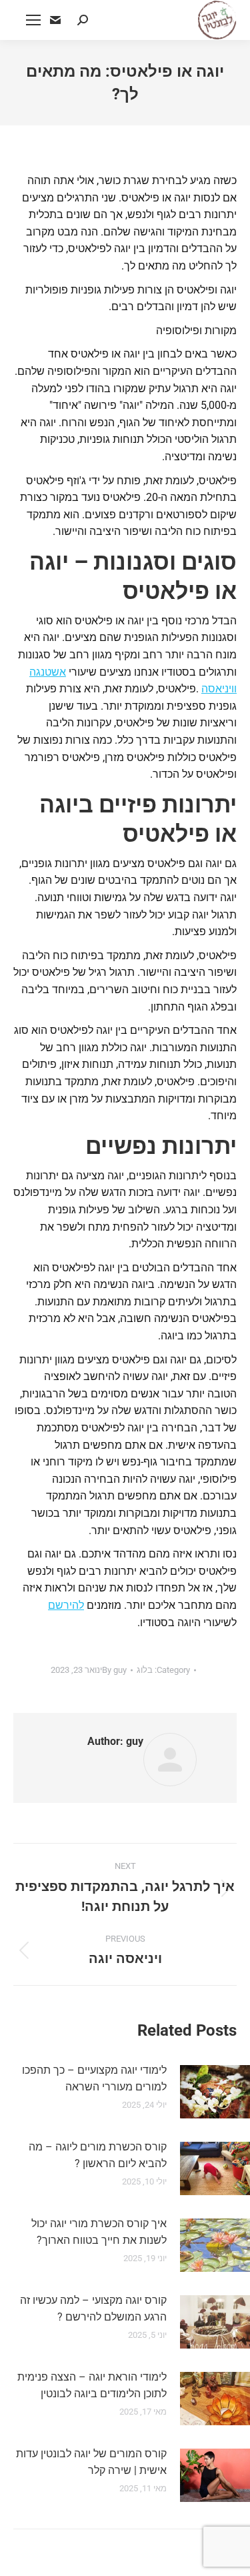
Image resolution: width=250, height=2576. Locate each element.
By (114, 1670)
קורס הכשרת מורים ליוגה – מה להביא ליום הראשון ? (98, 2155)
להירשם (66, 1605)
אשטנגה (48, 672)
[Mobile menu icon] (33, 20)
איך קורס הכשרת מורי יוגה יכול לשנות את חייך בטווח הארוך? (99, 2232)
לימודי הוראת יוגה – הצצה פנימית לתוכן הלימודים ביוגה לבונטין (92, 2386)
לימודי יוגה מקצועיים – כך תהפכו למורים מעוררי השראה (94, 2079)
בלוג (145, 1670)
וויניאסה (219, 689)
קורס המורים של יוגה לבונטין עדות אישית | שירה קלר (91, 2462)
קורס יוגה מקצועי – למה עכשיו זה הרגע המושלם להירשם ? (93, 2309)
